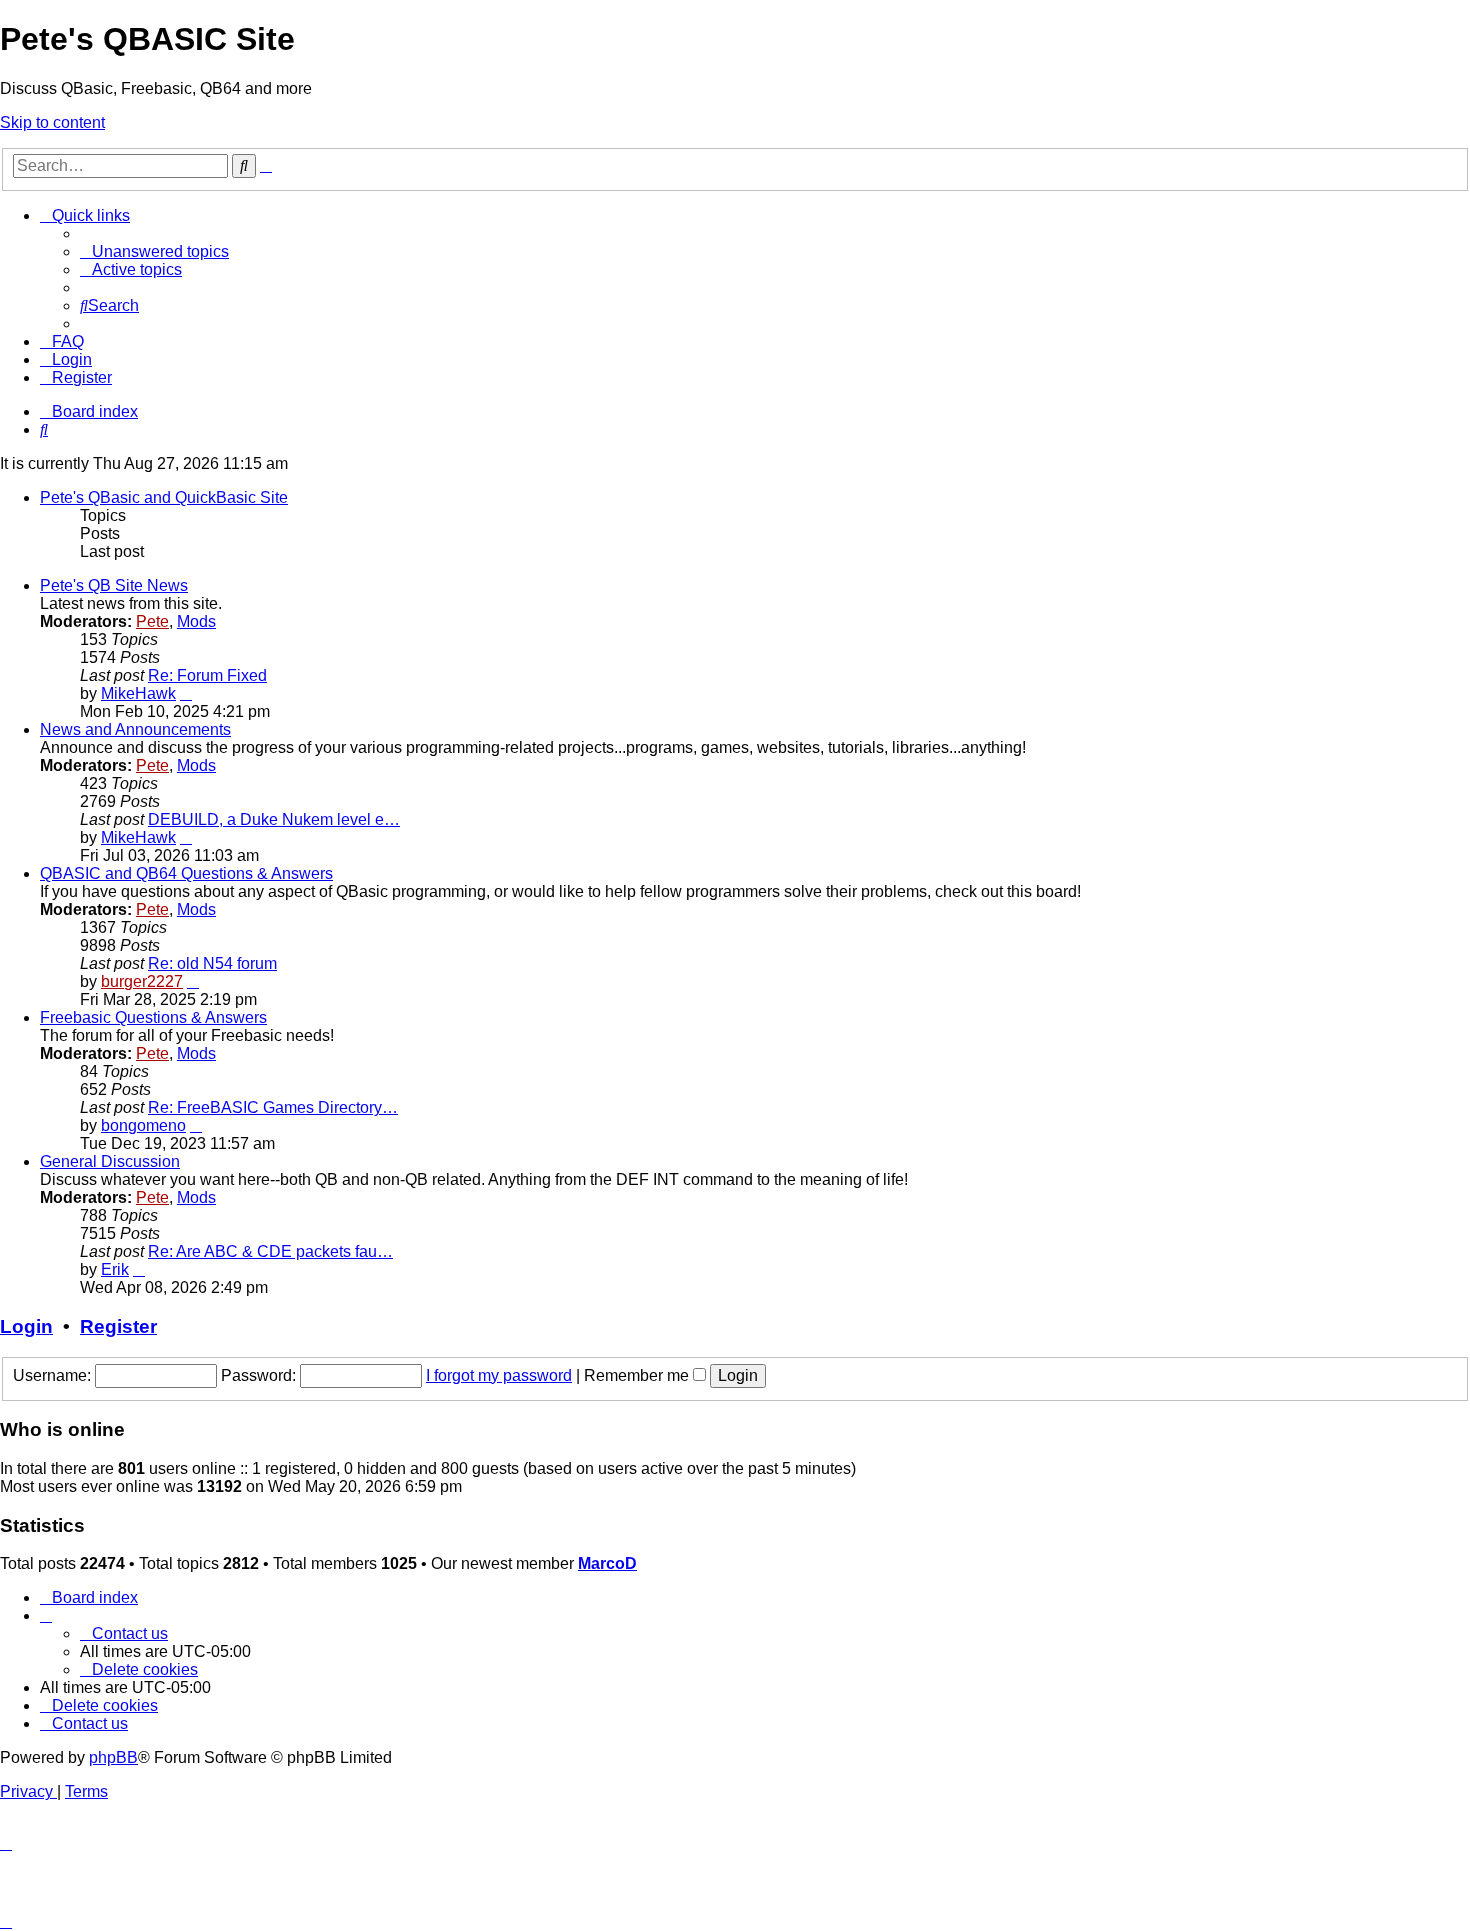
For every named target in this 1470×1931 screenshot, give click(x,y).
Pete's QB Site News (114, 585)
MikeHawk (138, 693)
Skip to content (52, 122)
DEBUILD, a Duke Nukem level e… (274, 819)
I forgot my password (499, 1375)
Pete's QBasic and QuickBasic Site (164, 497)
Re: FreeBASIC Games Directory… (273, 1107)
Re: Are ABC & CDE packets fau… (270, 1251)
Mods (196, 621)
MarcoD (607, 1563)
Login (26, 1326)
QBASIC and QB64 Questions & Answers (186, 873)
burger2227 (142, 981)
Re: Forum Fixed (207, 675)
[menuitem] (154, 251)
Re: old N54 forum (212, 963)
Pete (152, 621)
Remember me (638, 1375)
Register (118, 1326)
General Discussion (110, 1161)
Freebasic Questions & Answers (153, 1017)
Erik (115, 1269)
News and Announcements (135, 729)
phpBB (113, 1757)
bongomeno (143, 1125)
